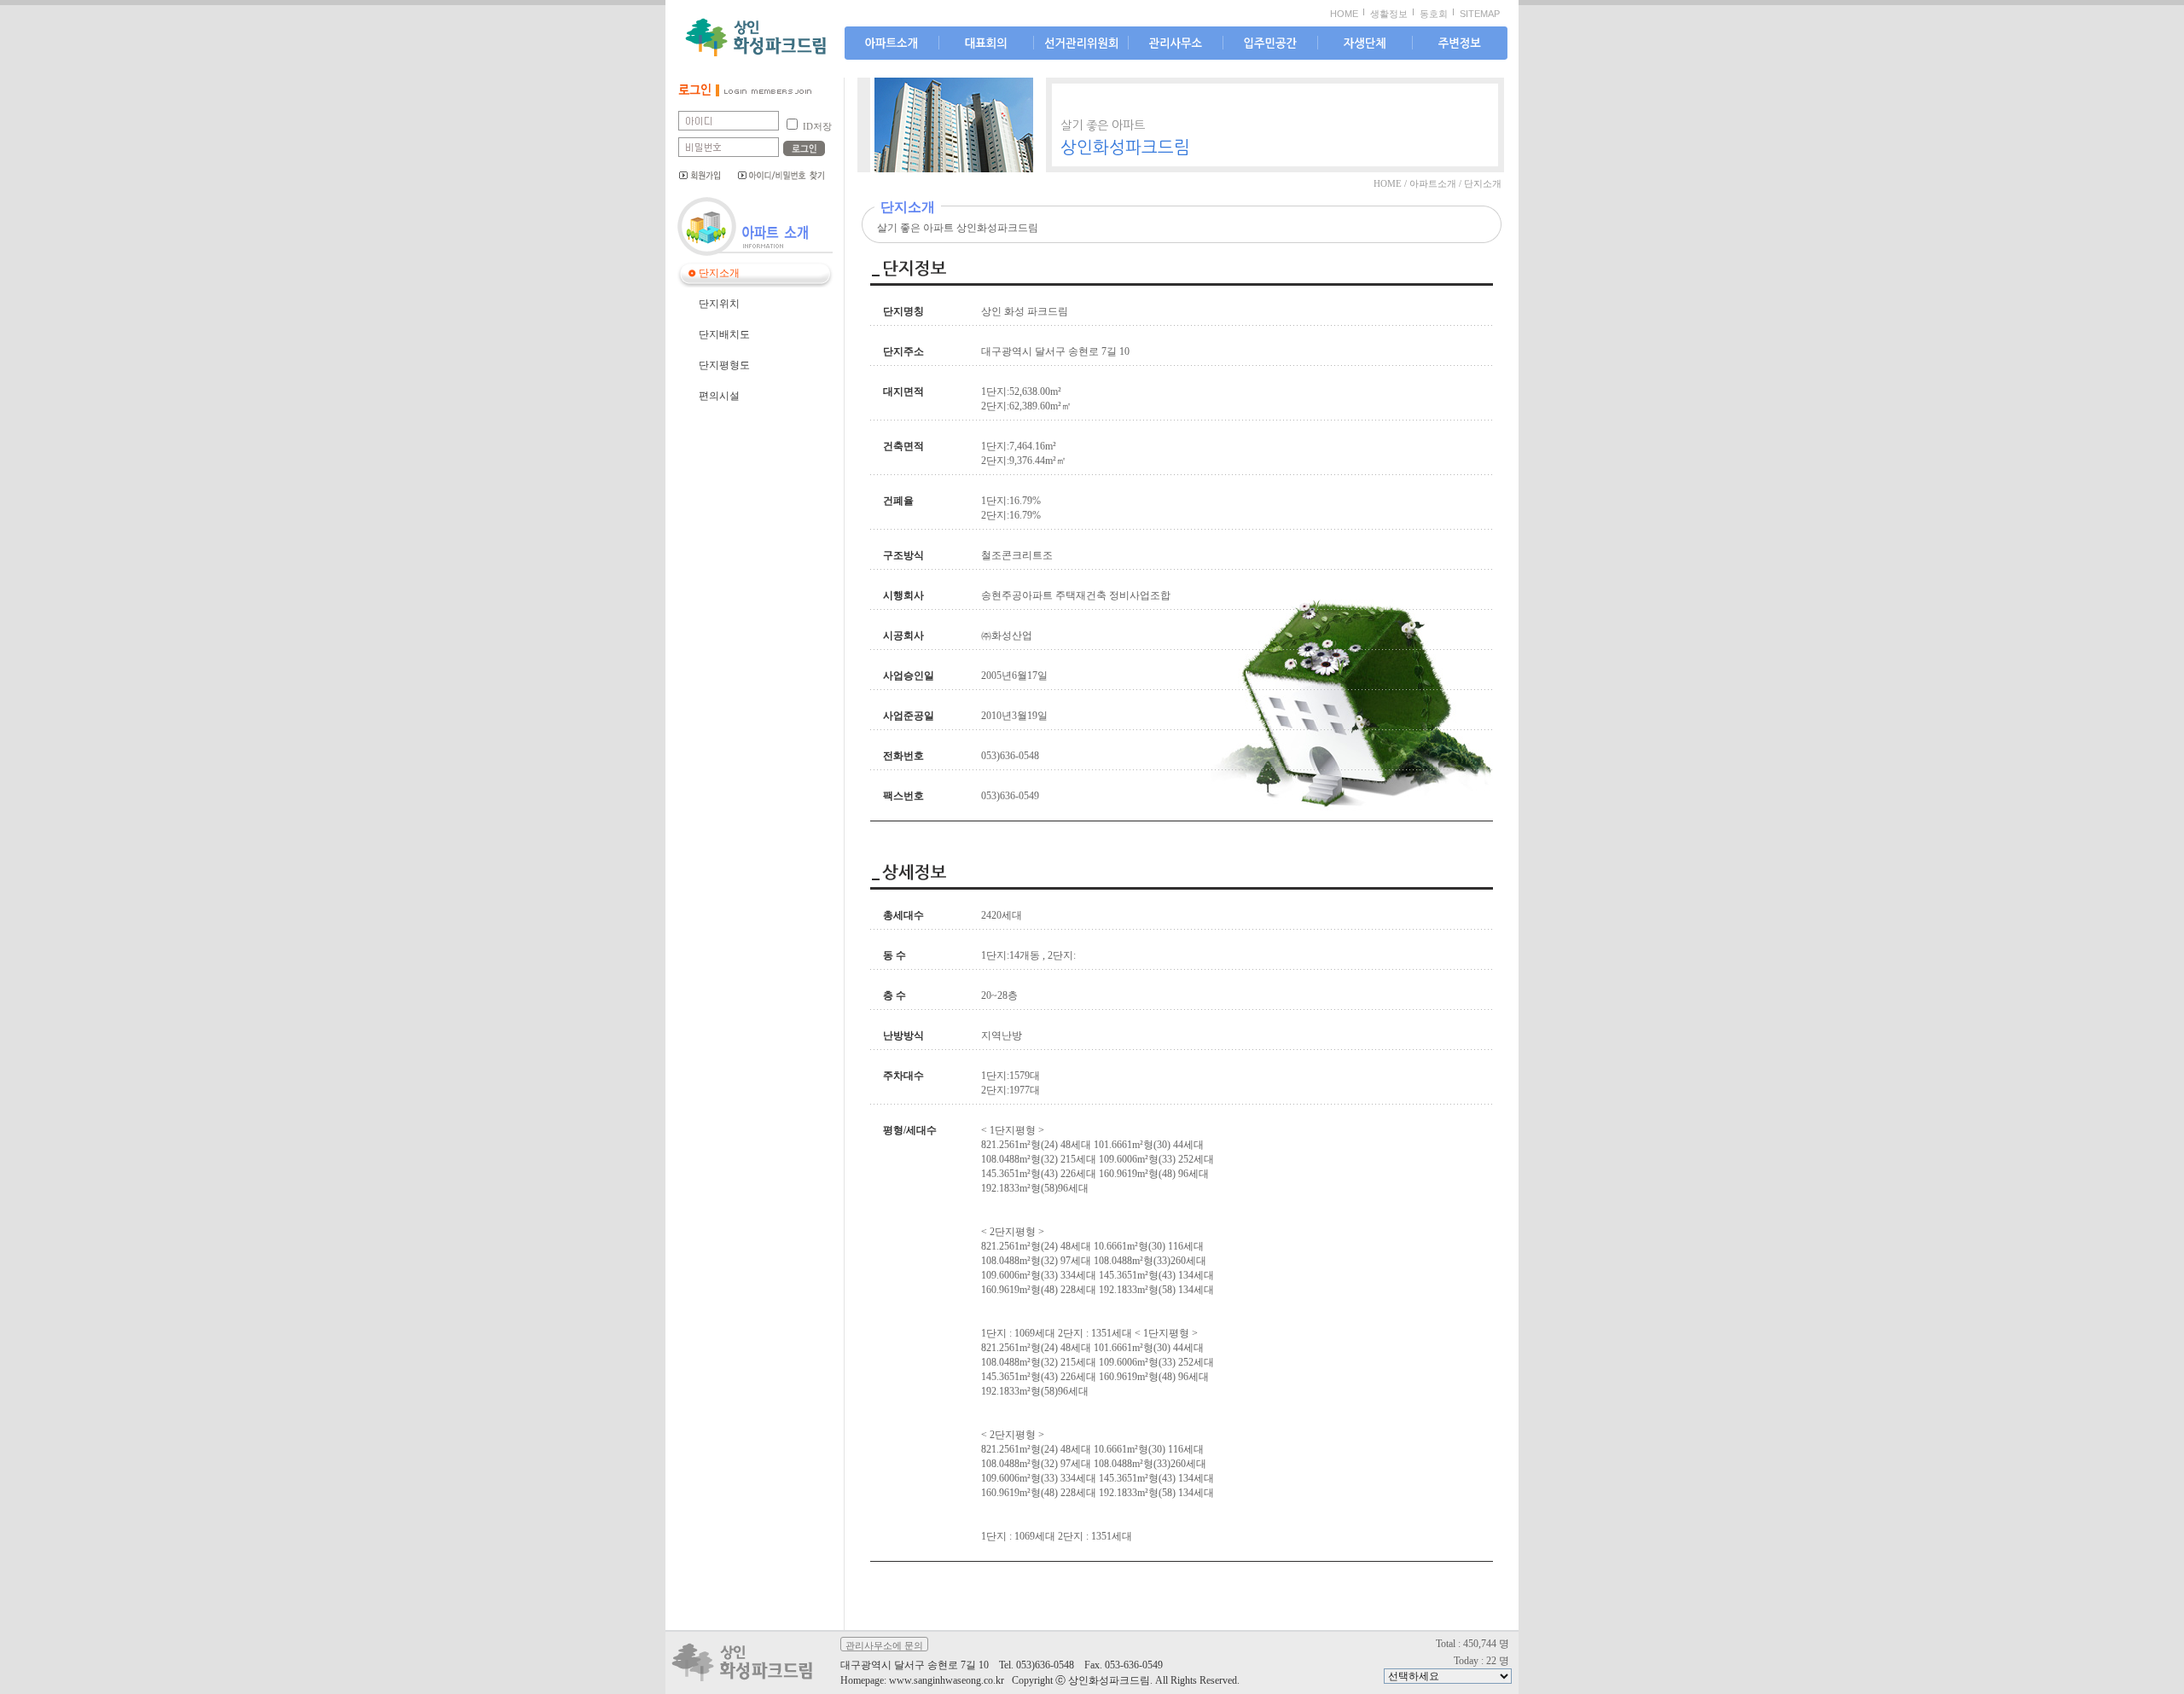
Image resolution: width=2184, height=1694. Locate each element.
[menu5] (1365, 44)
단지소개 (719, 273)
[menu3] (1176, 44)
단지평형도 (724, 365)
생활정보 (1389, 14)
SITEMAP (1480, 14)
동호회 (1434, 14)
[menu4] (1270, 44)
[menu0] (892, 44)
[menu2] (1081, 44)
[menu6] (1460, 44)
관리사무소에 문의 (884, 1645)
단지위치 (719, 304)
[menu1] (986, 44)
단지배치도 (724, 334)
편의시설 (719, 396)
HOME (1344, 14)
